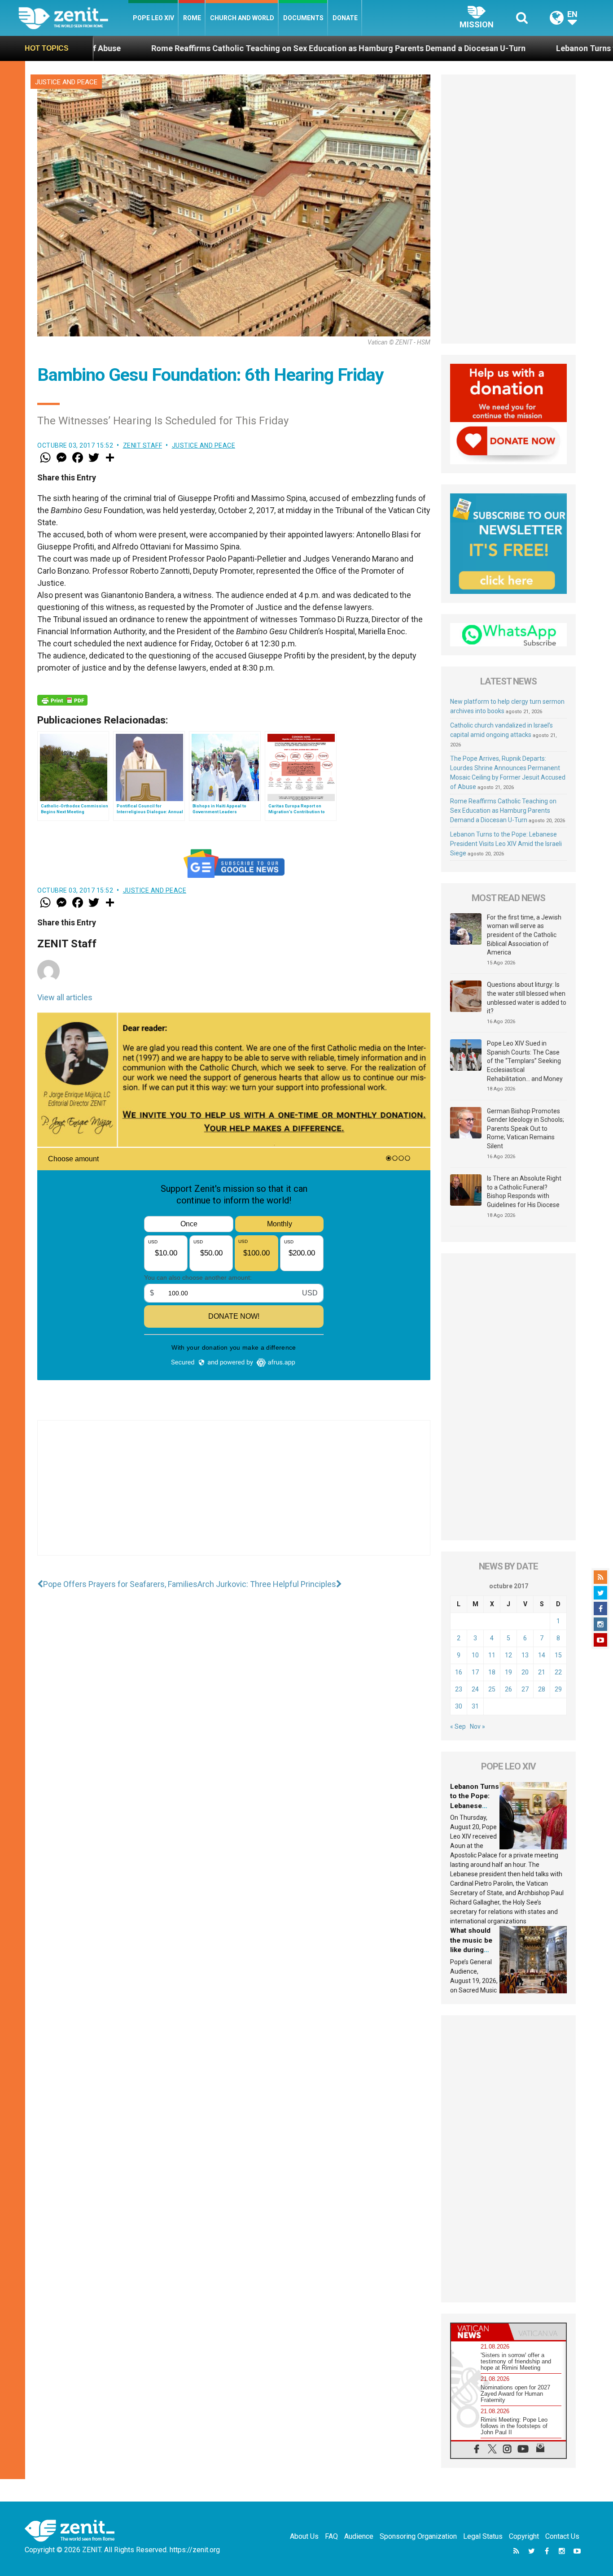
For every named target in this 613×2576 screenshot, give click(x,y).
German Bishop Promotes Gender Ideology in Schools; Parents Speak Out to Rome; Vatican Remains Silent (525, 1129)
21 (542, 1672)
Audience (359, 2536)
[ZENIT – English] (73, 18)
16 (459, 1672)
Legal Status (483, 2536)
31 (475, 1706)
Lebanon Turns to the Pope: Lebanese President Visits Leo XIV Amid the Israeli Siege (506, 844)
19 (508, 1672)
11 (492, 1655)
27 (525, 1689)
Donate (345, 18)
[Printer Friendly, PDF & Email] (62, 700)
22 (558, 1672)
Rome (192, 18)
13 (525, 1655)
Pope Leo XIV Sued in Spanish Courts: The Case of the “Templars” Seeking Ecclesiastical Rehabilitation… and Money (525, 1061)
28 (542, 1689)
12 (508, 1655)
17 (475, 1672)
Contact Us (562, 2536)
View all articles (65, 997)
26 (508, 1689)
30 (459, 1706)
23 (459, 1689)
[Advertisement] (234, 1497)
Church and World (242, 18)
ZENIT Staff (143, 445)
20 (525, 1672)
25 (492, 1689)
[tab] (480, 2332)
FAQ (331, 2536)
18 (492, 1672)
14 (542, 1655)
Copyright (524, 2536)
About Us (304, 2536)
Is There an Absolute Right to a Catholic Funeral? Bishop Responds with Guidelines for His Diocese (524, 1192)
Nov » (477, 1726)
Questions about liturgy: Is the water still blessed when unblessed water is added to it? (527, 998)
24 (475, 1689)
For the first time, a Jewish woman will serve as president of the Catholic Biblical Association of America (524, 935)
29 (558, 1689)
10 (475, 1655)
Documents (303, 18)
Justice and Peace (66, 82)
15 (558, 1655)
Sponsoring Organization (418, 2536)
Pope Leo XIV (153, 18)
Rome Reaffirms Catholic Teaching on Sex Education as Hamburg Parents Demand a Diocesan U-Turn (222, 48)
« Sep (458, 1726)
